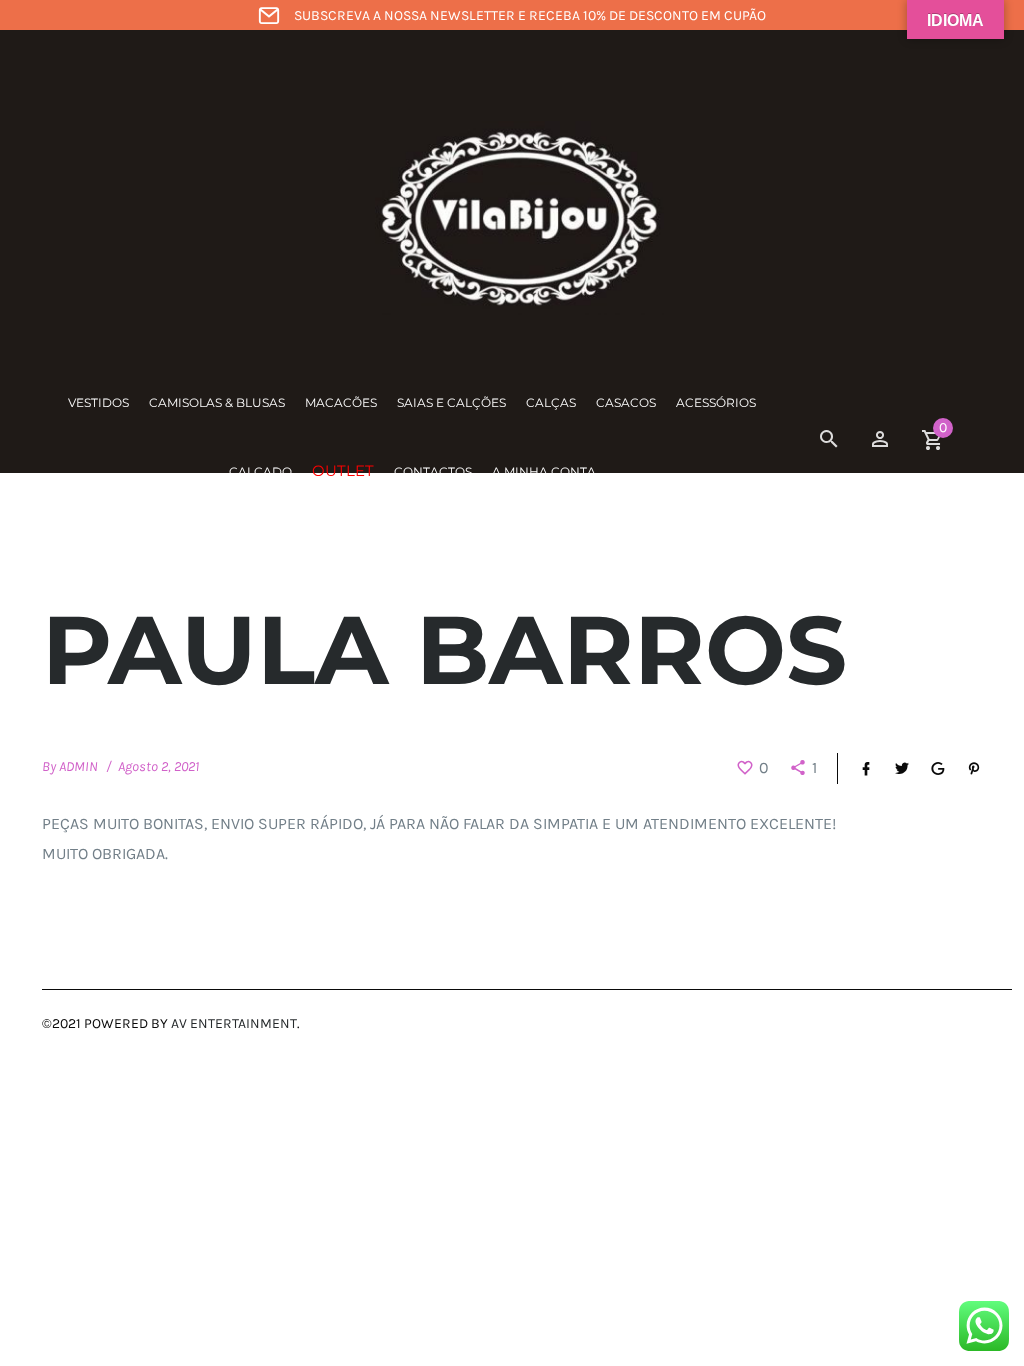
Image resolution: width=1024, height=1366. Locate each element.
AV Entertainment (234, 1023)
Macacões (341, 402)
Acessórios (716, 402)
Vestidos (98, 402)
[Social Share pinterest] (964, 768)
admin (78, 766)
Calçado (260, 471)
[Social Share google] (928, 768)
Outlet (343, 470)
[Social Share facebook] (856, 768)
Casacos (626, 402)
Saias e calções (451, 402)
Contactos (433, 471)
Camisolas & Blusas (217, 402)
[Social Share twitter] (892, 768)
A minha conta (544, 471)
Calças (551, 402)
